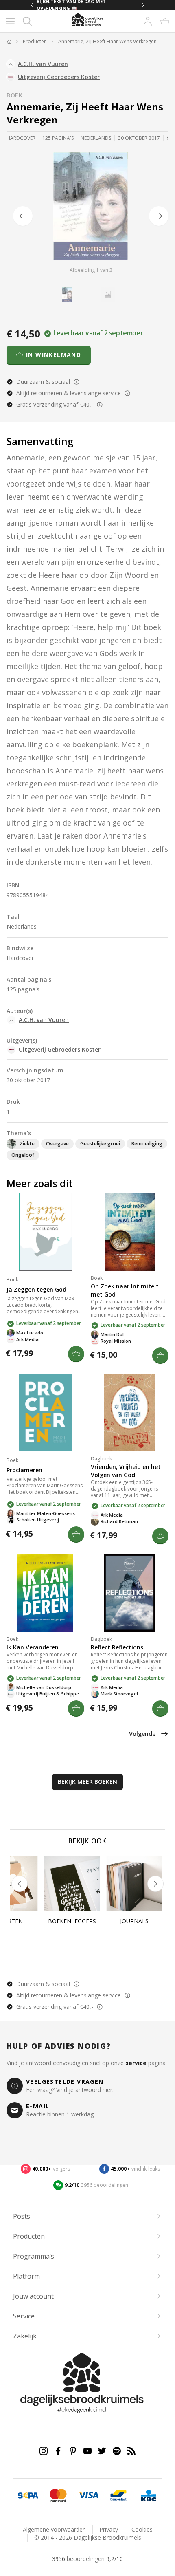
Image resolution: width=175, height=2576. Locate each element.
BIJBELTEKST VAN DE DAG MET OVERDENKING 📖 (71, 5)
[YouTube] (87, 2451)
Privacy (109, 2529)
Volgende (142, 1734)
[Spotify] (117, 2451)
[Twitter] (102, 2451)
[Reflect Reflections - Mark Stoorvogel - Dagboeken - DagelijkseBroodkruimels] (130, 1593)
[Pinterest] (73, 2451)
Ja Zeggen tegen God (36, 1289)
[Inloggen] (148, 21)
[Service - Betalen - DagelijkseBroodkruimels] (28, 2495)
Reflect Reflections (117, 1647)
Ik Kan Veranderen (33, 1647)
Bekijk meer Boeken (87, 1782)
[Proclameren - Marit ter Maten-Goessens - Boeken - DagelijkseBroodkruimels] (45, 1412)
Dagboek (101, 1459)
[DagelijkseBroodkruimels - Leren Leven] (9, 42)
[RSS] (131, 2451)
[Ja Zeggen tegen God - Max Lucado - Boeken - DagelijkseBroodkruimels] (45, 1232)
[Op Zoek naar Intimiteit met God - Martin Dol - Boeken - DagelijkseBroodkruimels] (130, 1232)
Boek (15, 95)
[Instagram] (44, 2451)
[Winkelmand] (165, 21)
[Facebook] (58, 2451)
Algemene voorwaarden (54, 2529)
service (136, 2063)
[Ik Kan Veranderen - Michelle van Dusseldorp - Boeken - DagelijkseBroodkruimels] (45, 1593)
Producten (35, 42)
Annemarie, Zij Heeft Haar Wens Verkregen (107, 42)
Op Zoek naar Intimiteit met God (125, 1290)
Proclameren (24, 1470)
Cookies (142, 2529)
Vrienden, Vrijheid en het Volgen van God (126, 1471)
